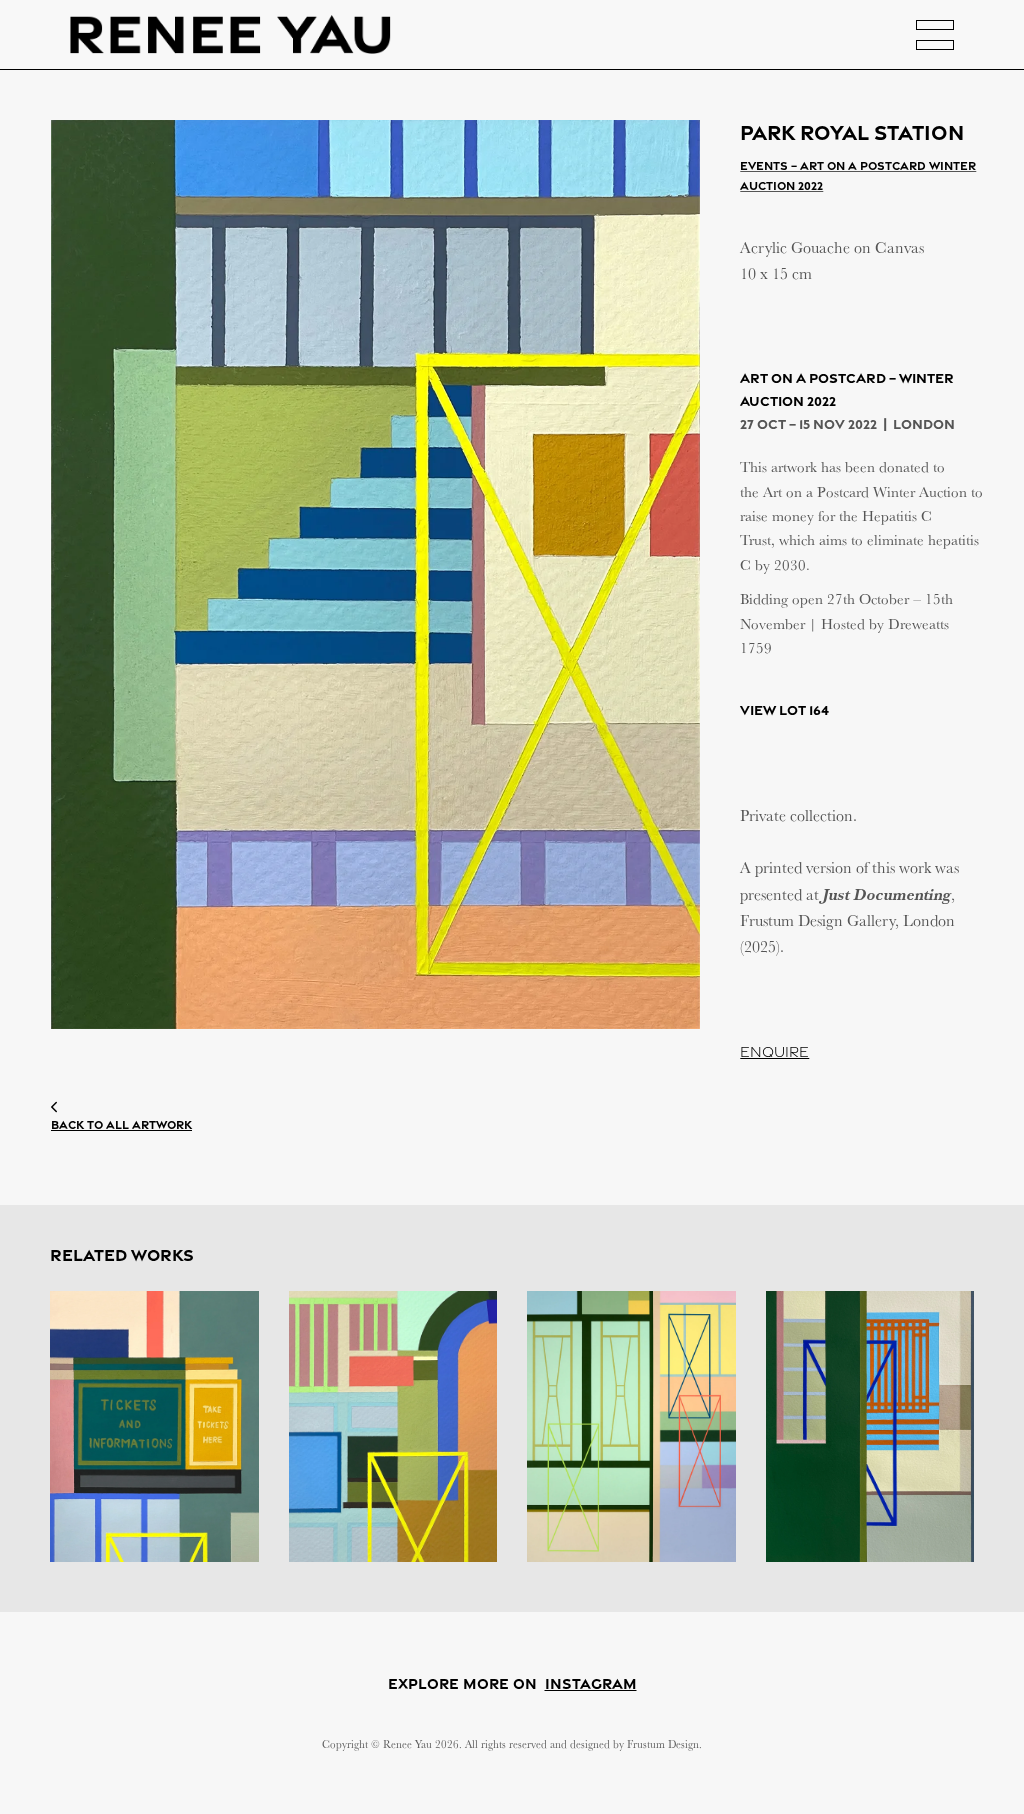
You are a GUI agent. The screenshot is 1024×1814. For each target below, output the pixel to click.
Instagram (591, 1683)
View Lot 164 (784, 709)
